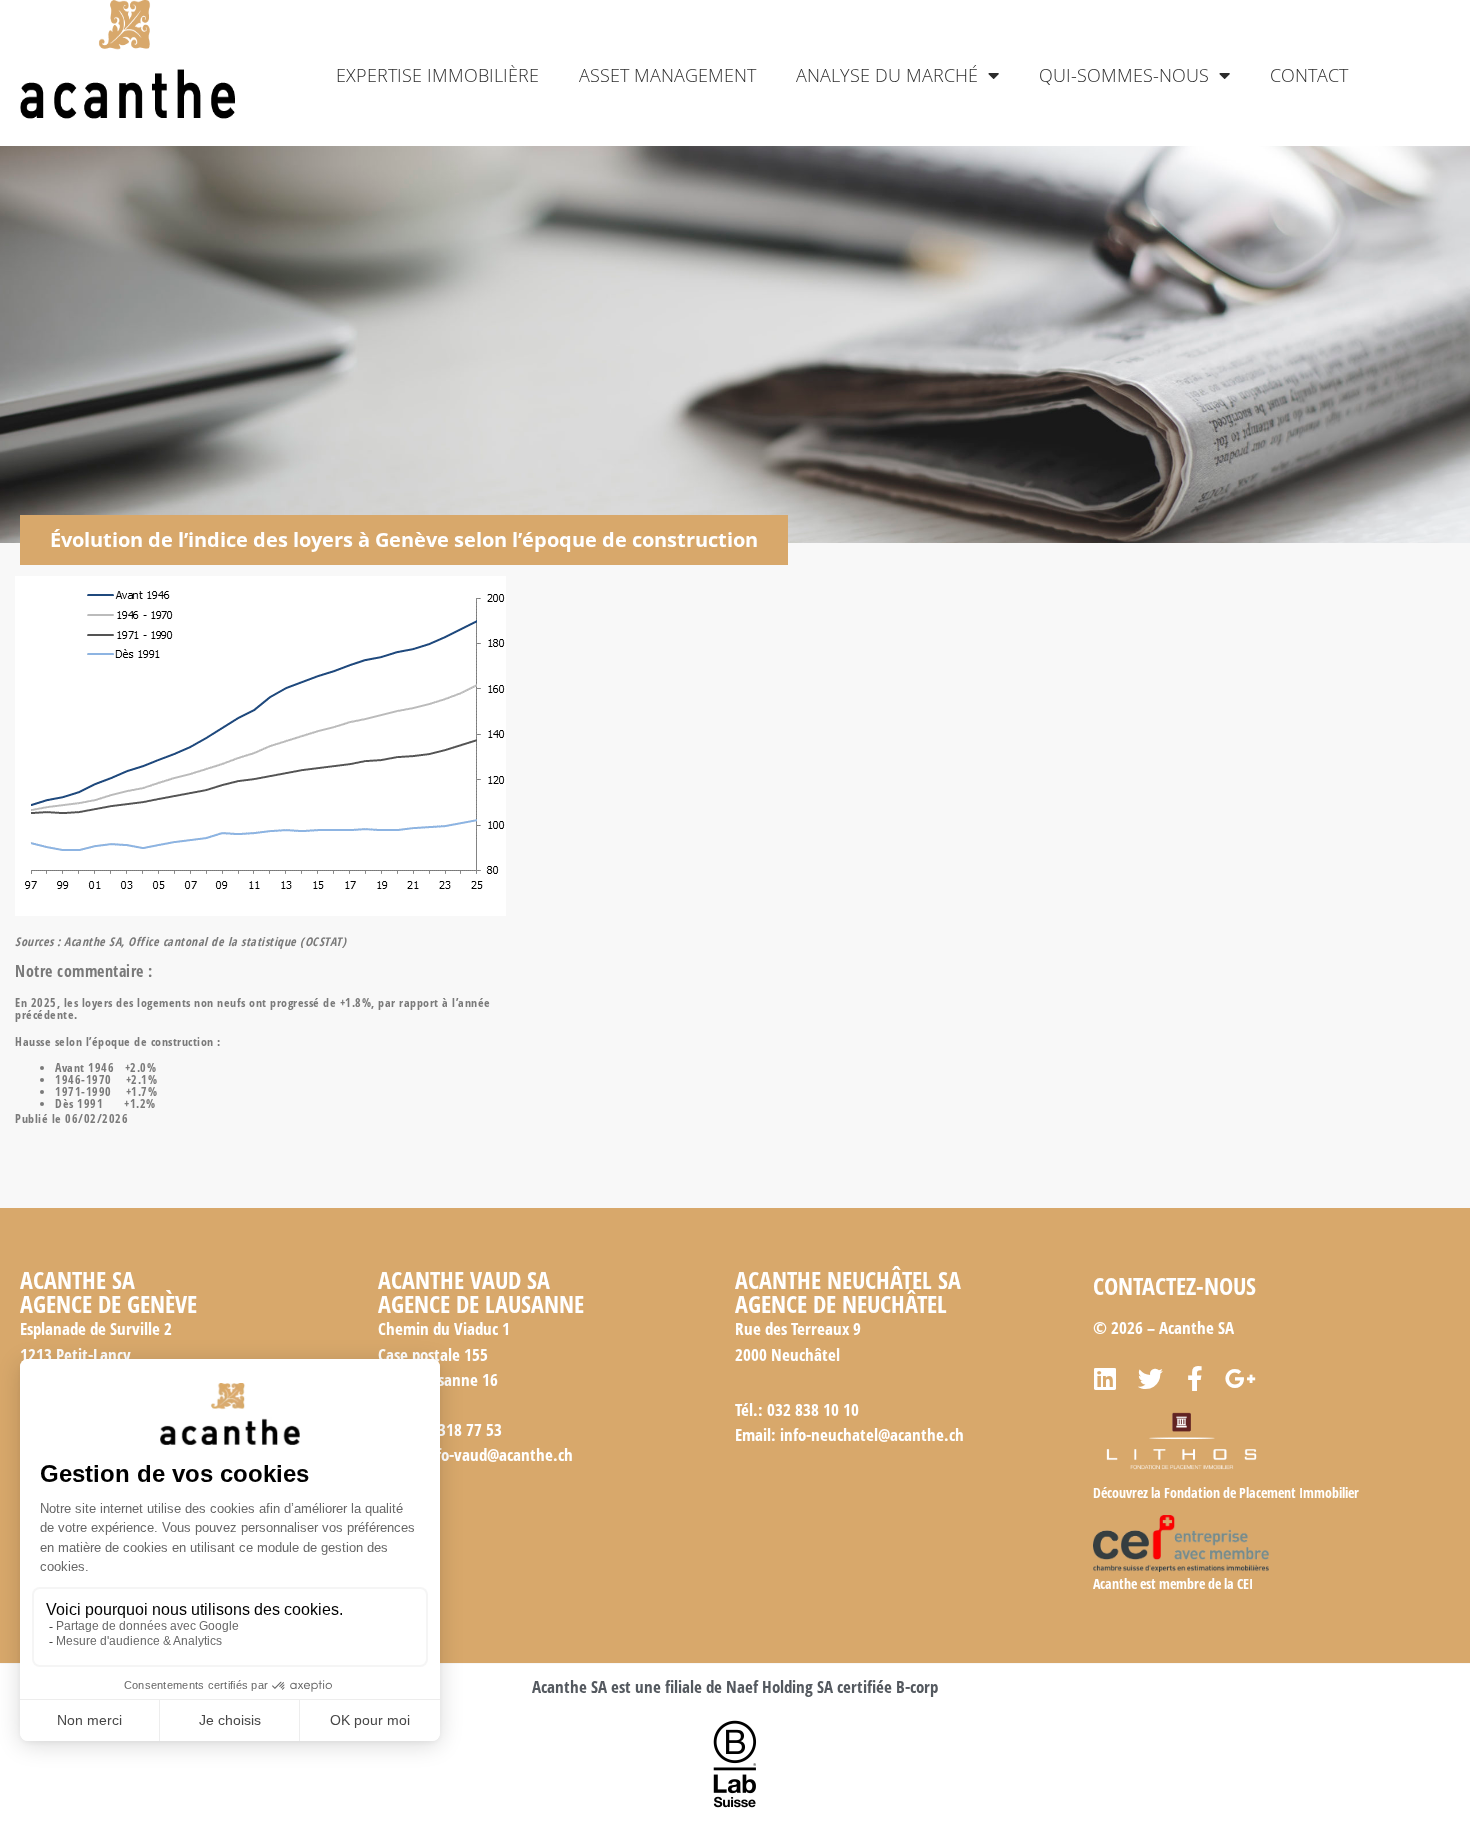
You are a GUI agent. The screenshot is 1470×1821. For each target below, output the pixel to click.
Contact (1309, 75)
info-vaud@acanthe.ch (498, 1454)
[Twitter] (1150, 1378)
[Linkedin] (1105, 1378)
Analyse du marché (887, 75)
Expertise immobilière (437, 75)
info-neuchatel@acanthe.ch (872, 1434)
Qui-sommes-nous (1124, 75)
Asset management (667, 75)
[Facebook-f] (1195, 1378)
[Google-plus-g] (1240, 1378)
